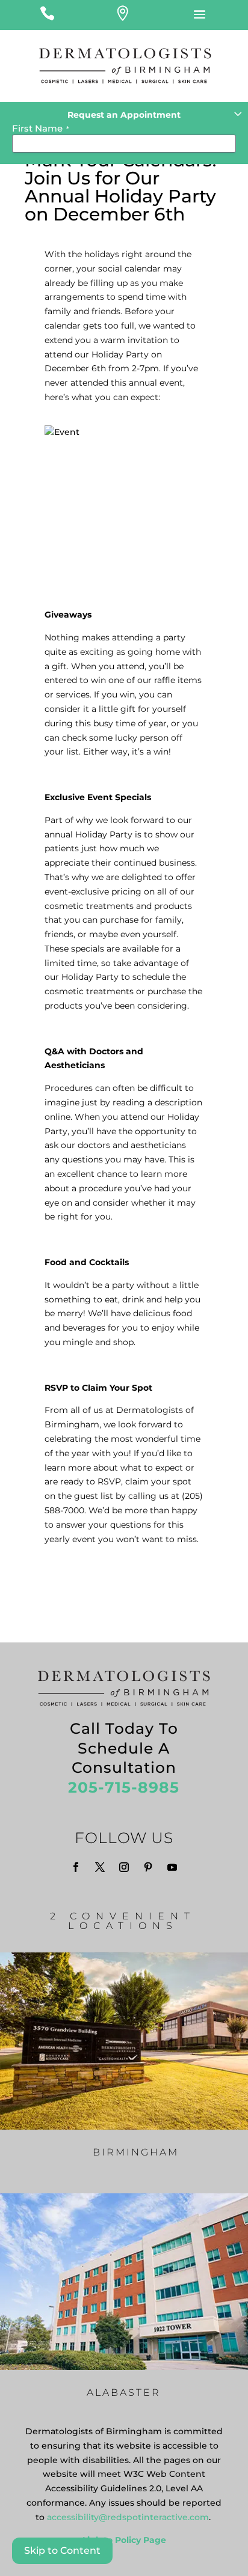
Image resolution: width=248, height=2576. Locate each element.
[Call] (47, 15)
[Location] (122, 15)
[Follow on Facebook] (76, 1867)
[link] (128, 2517)
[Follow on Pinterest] (148, 1867)
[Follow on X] (100, 1867)
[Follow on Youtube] (172, 1867)
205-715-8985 (124, 1787)
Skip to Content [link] (62, 2550)
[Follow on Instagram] (124, 1867)
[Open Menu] (200, 15)
